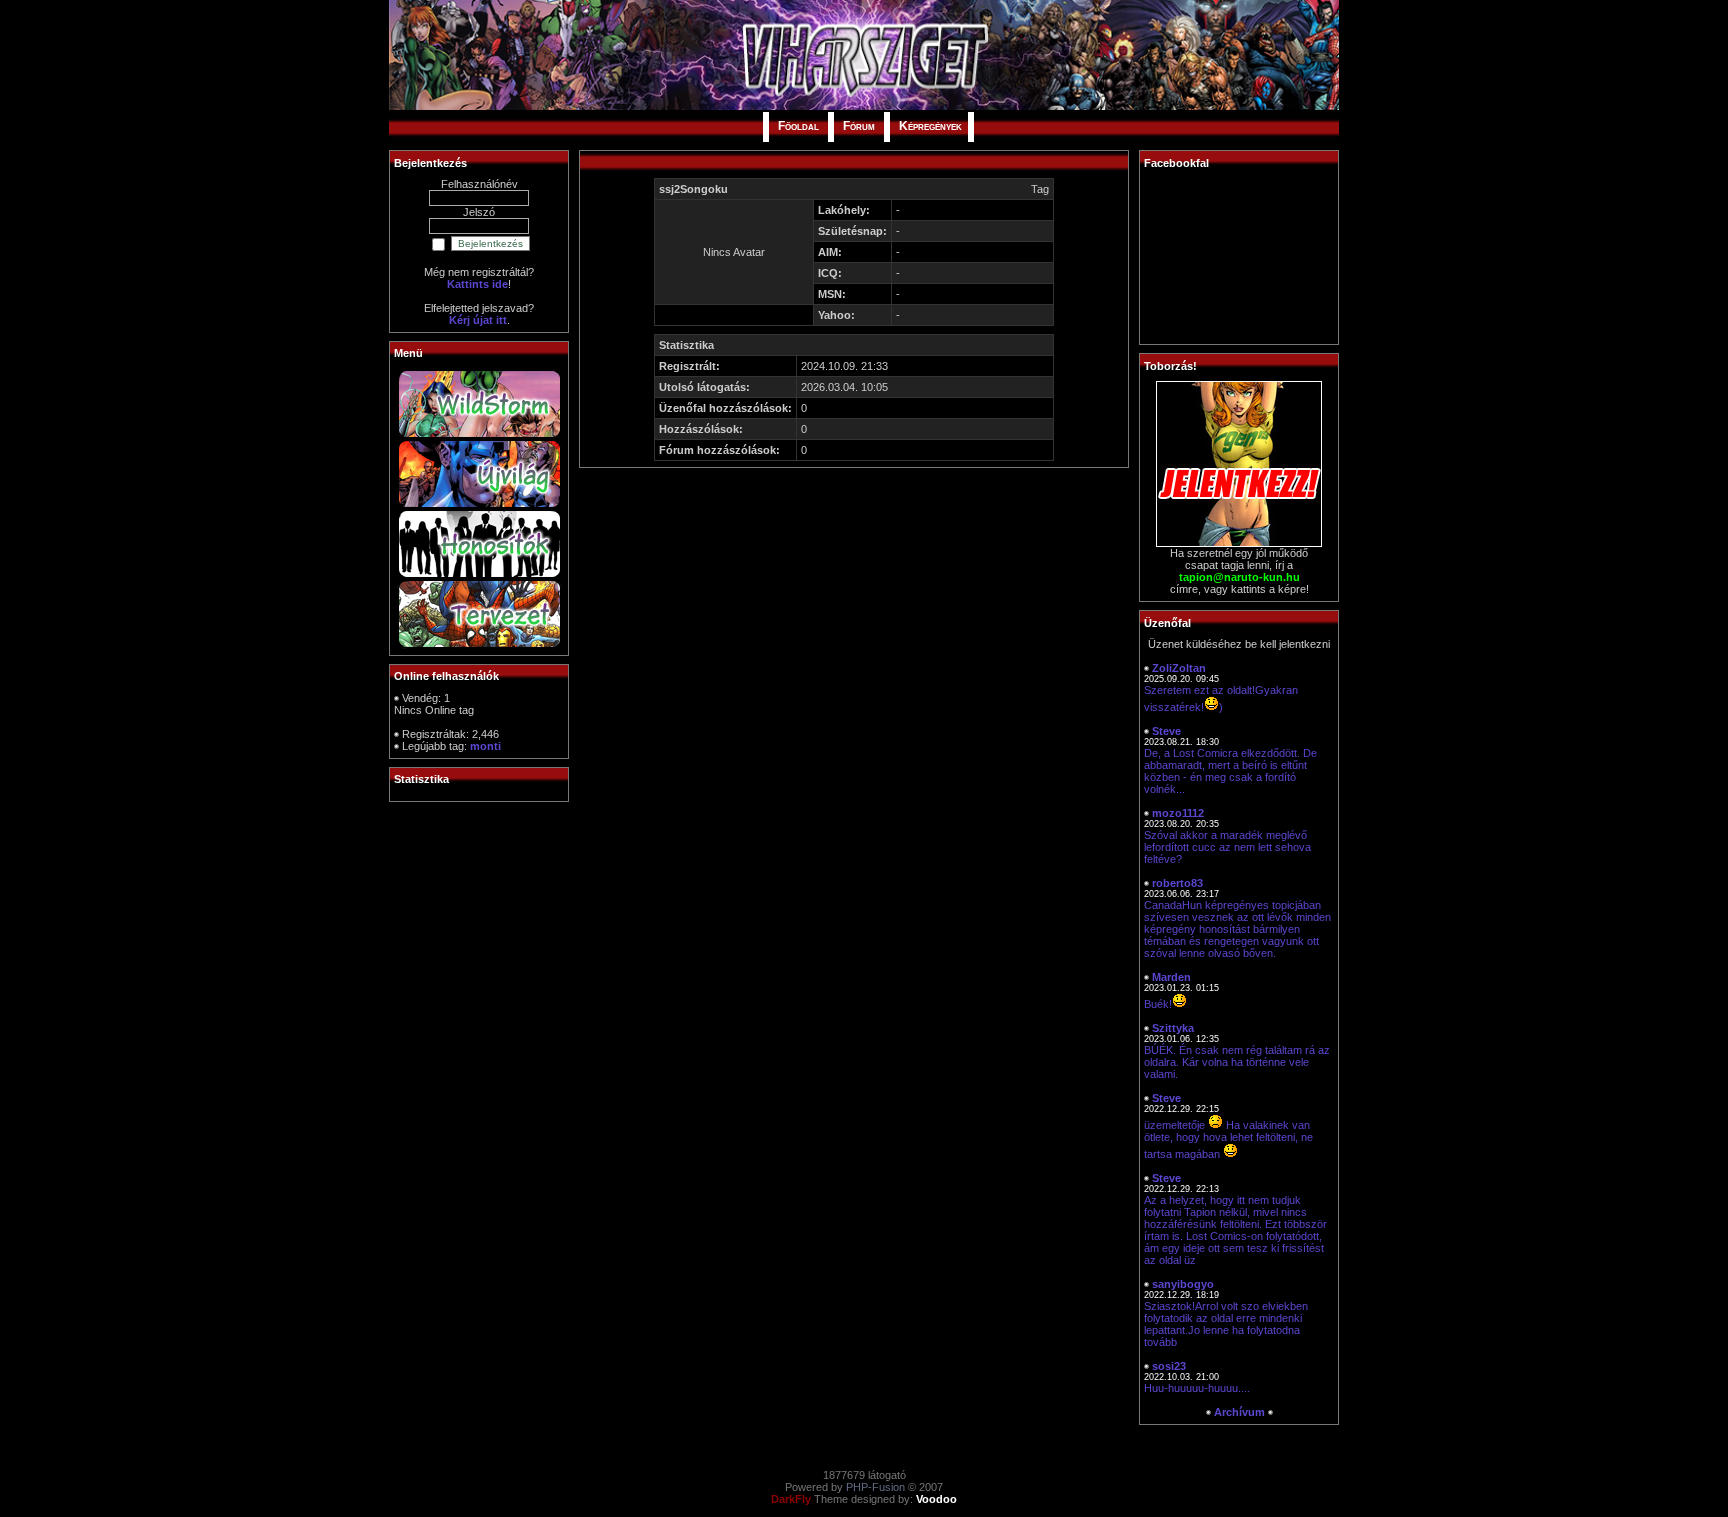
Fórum (859, 126)
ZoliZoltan (1179, 668)
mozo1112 (1178, 813)
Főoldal (798, 126)
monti (485, 746)
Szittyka (1173, 1028)
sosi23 (1169, 1366)
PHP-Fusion (875, 1487)
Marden (1171, 977)
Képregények (930, 126)
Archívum (1239, 1412)
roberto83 (1177, 883)
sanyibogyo (1183, 1284)
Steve (1166, 731)
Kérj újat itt (478, 320)
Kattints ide (477, 284)
